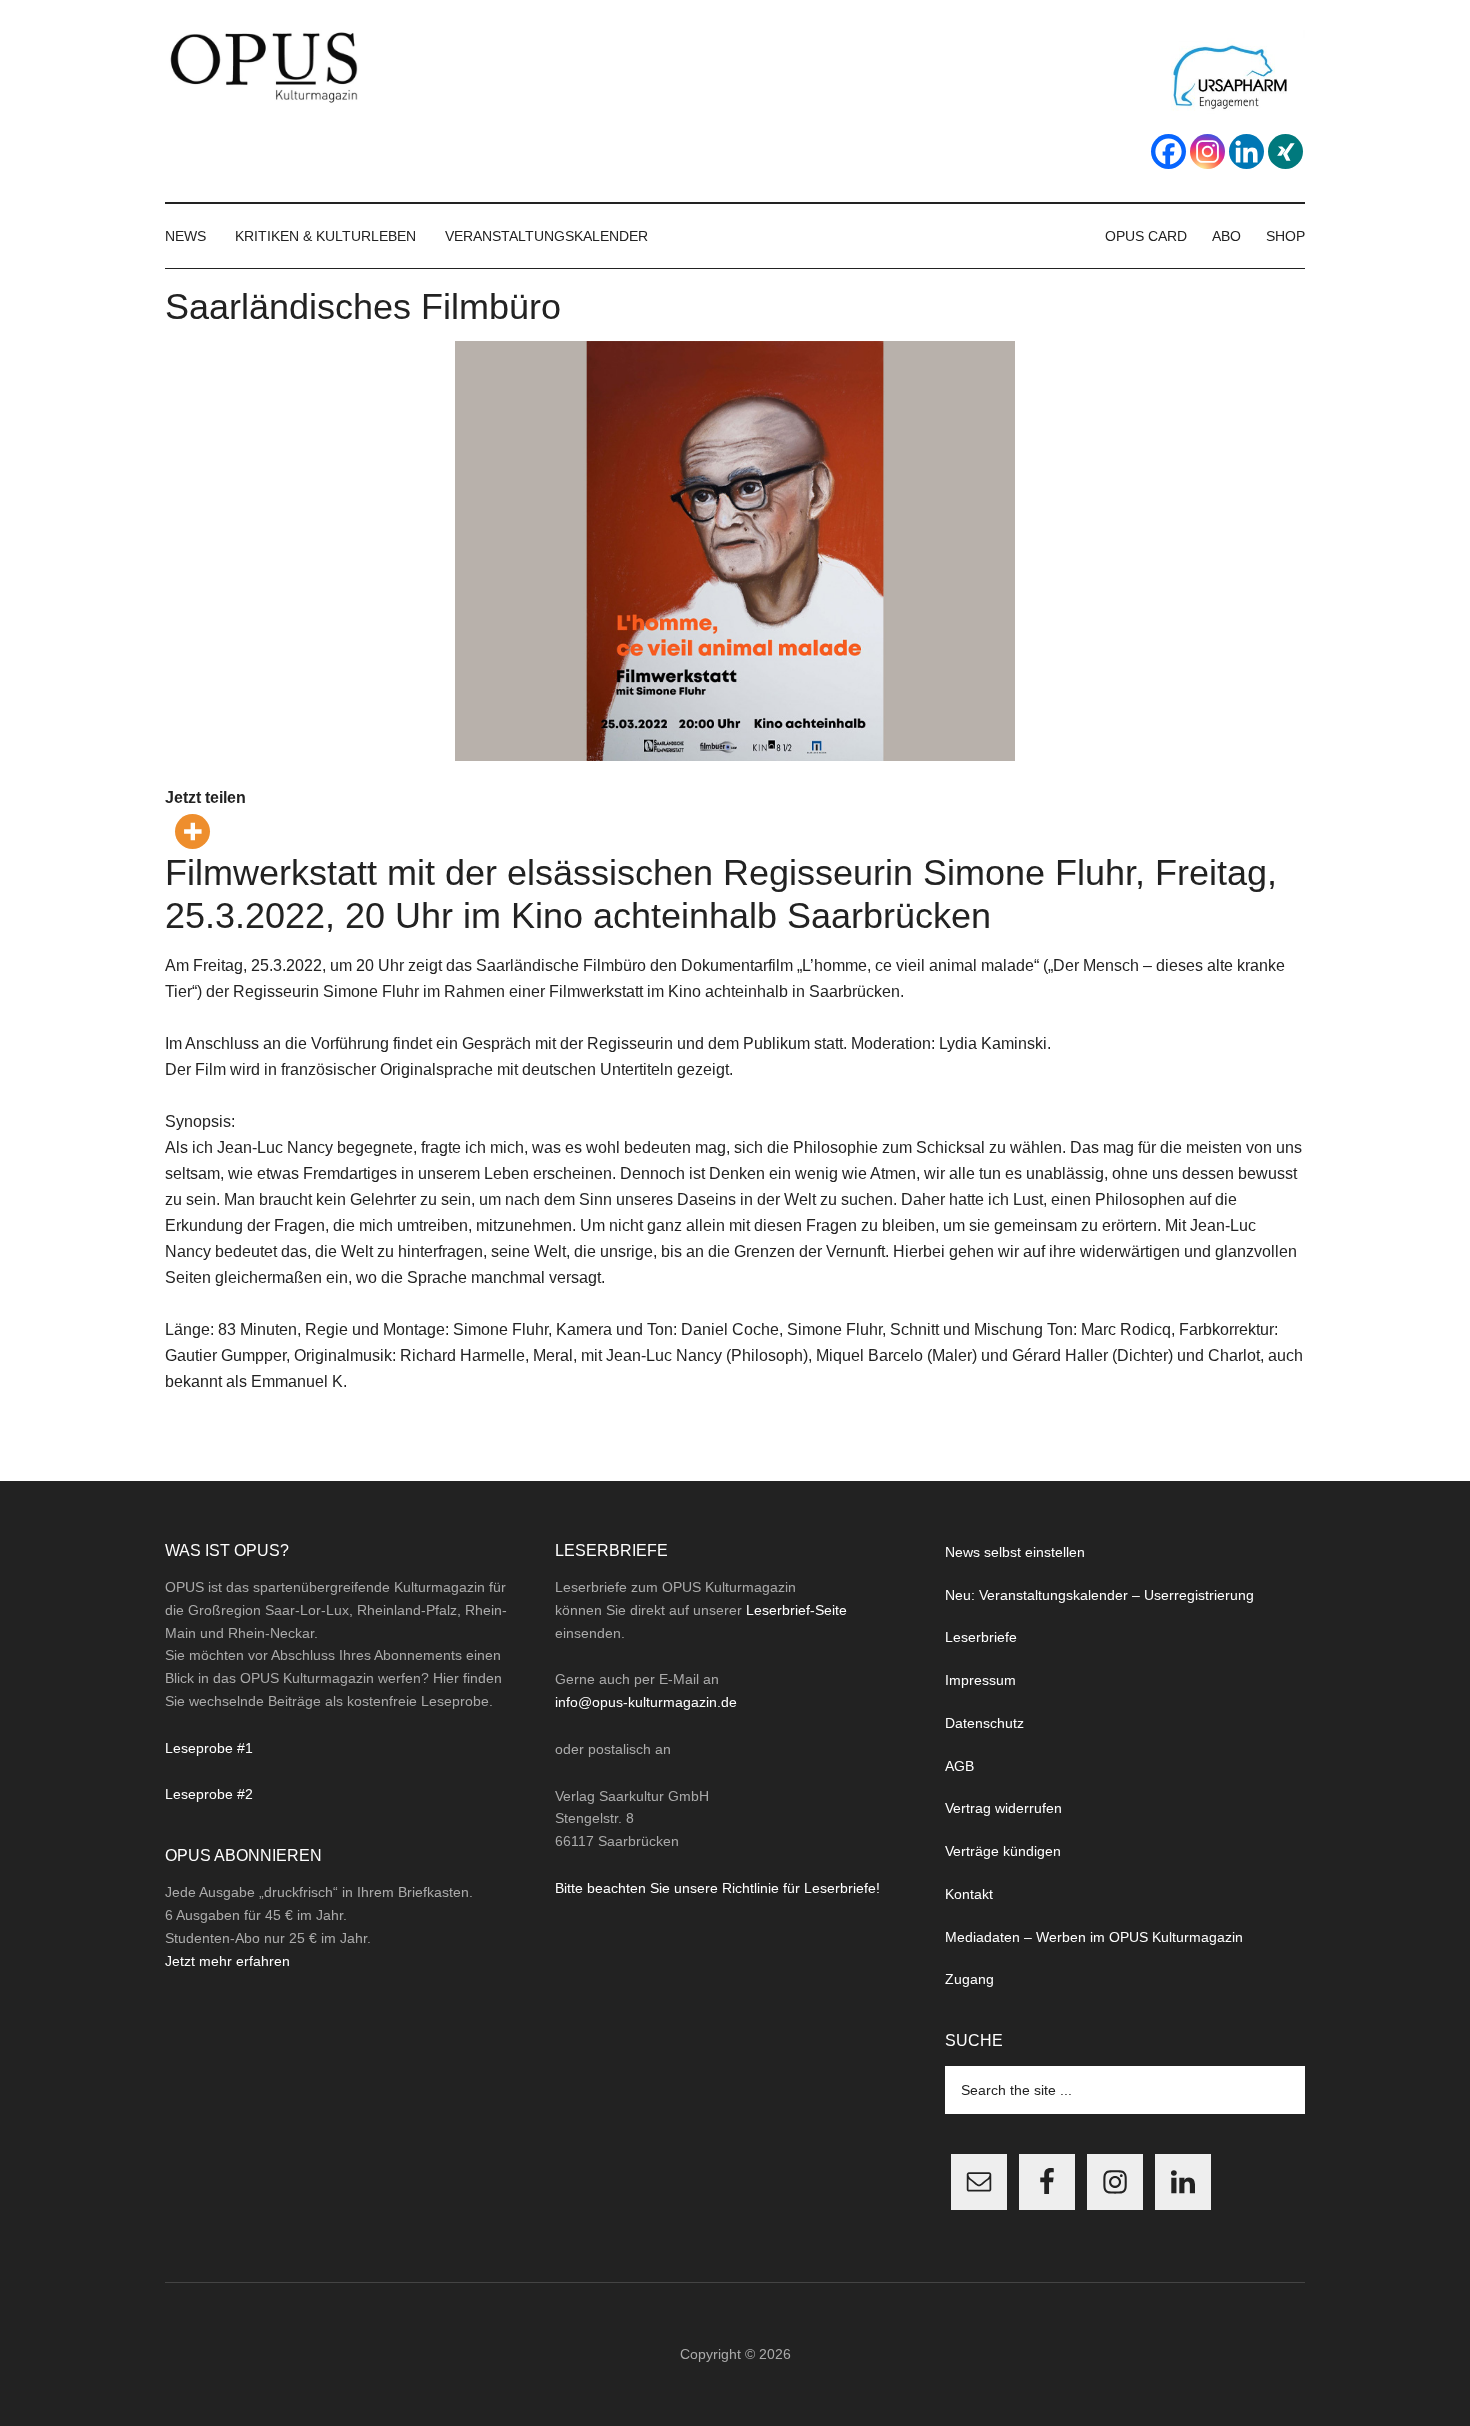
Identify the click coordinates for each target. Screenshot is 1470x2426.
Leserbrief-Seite (796, 1610)
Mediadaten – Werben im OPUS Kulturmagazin (1094, 1937)
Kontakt (969, 1894)
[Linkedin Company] (1246, 151)
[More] (192, 831)
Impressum (980, 1680)
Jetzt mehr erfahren (227, 1961)
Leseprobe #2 (209, 1794)
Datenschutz (984, 1723)
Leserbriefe (981, 1637)
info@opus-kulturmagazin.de (646, 1702)
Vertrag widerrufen (1003, 1808)
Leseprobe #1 (209, 1748)
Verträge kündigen (1003, 1851)
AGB (959, 1766)
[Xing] (1285, 151)
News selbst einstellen (1015, 1552)
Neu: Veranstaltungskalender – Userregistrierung (1099, 1595)
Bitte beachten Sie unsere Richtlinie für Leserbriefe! (717, 1888)
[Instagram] (1207, 151)
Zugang (969, 1979)
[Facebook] (1168, 151)
